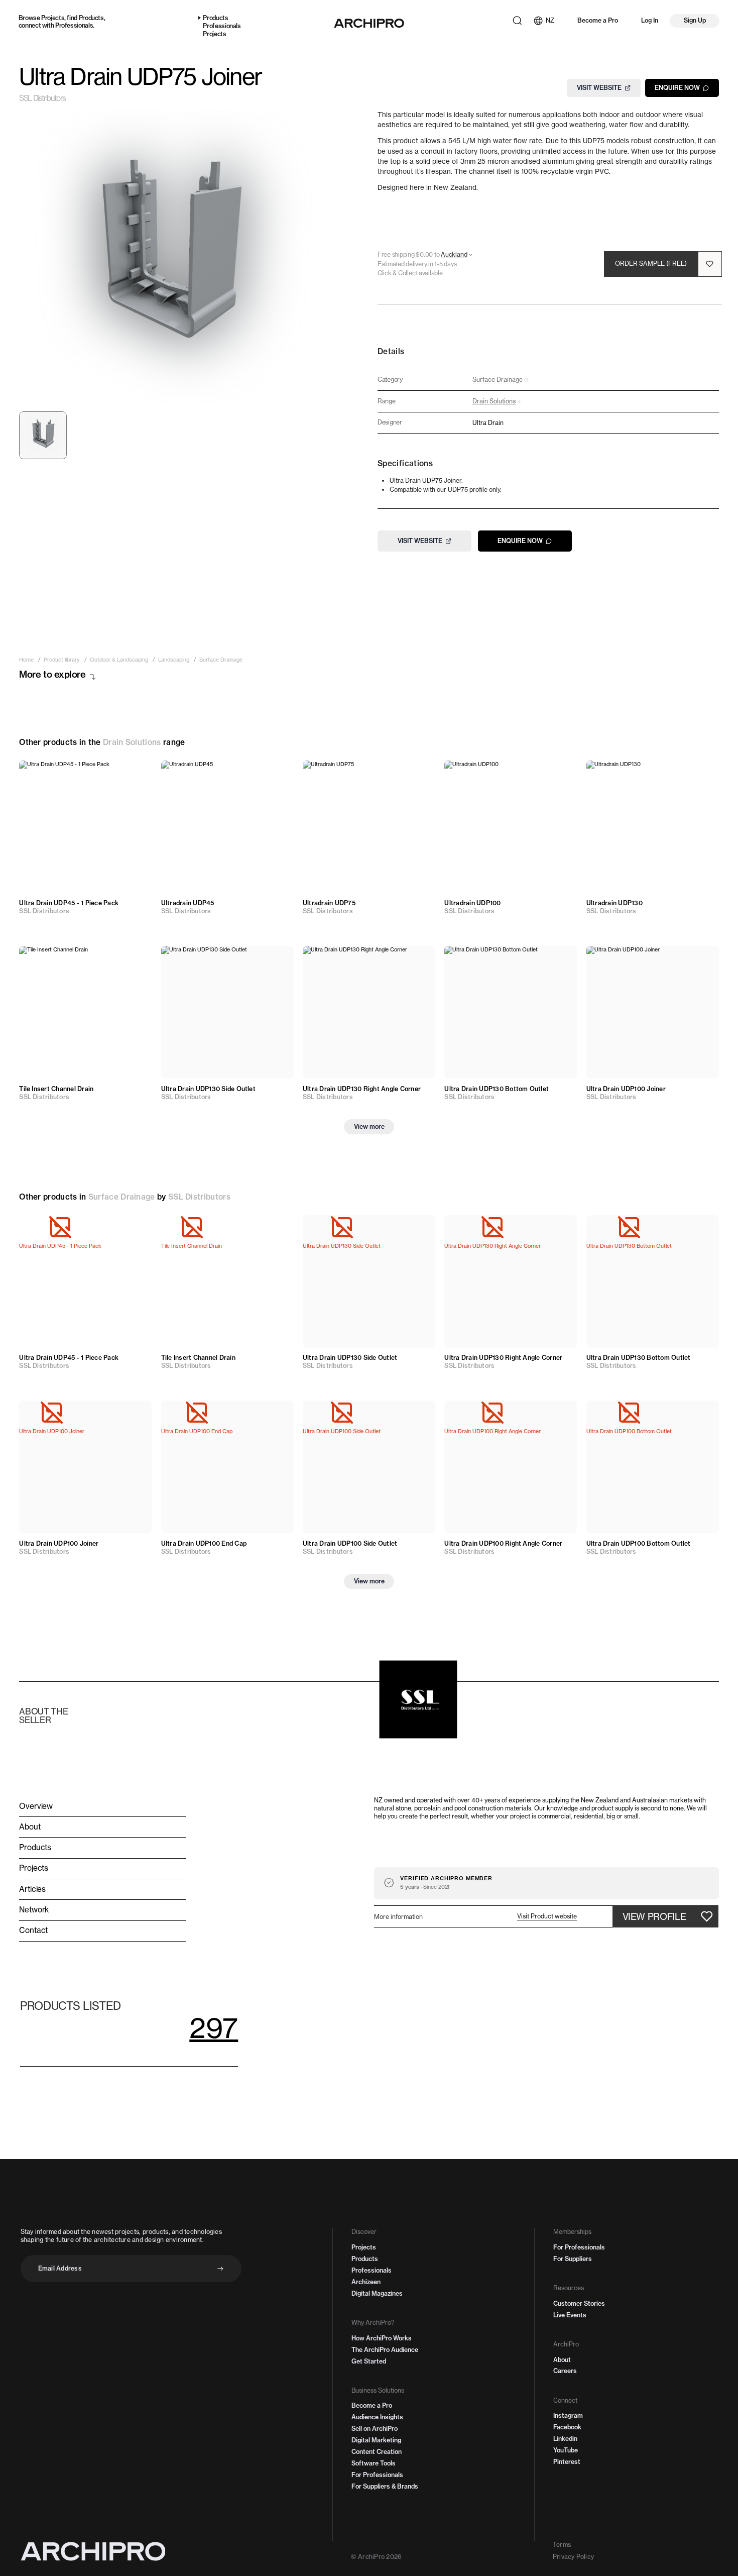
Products (91, 18)
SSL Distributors (42, 99)
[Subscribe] (220, 2269)
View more (369, 1126)
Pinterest (567, 2462)
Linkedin (565, 2439)
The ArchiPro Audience (385, 2350)
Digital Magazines (377, 2293)
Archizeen (366, 2282)
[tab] (43, 435)
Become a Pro (598, 20)
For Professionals (377, 2475)
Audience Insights (377, 2417)
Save (135, 774)
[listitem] (26, 660)
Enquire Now (677, 88)
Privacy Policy (573, 2557)
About (562, 2360)
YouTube (566, 2450)
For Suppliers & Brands (385, 2486)
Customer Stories (579, 2303)
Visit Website (599, 88)
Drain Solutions (132, 742)
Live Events (570, 2315)
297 (214, 2028)
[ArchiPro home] (369, 23)
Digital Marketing (376, 2440)
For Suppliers (573, 2259)
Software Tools (374, 2463)
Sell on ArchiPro (375, 2429)
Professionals (74, 25)
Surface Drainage (122, 1197)
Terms (562, 2545)
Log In (650, 20)
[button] (547, 1916)
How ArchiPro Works (382, 2338)
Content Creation (377, 2452)
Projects (53, 18)
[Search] (517, 21)
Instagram (568, 2416)
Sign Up (695, 20)
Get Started (369, 2361)
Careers (565, 2371)
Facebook (567, 2427)
